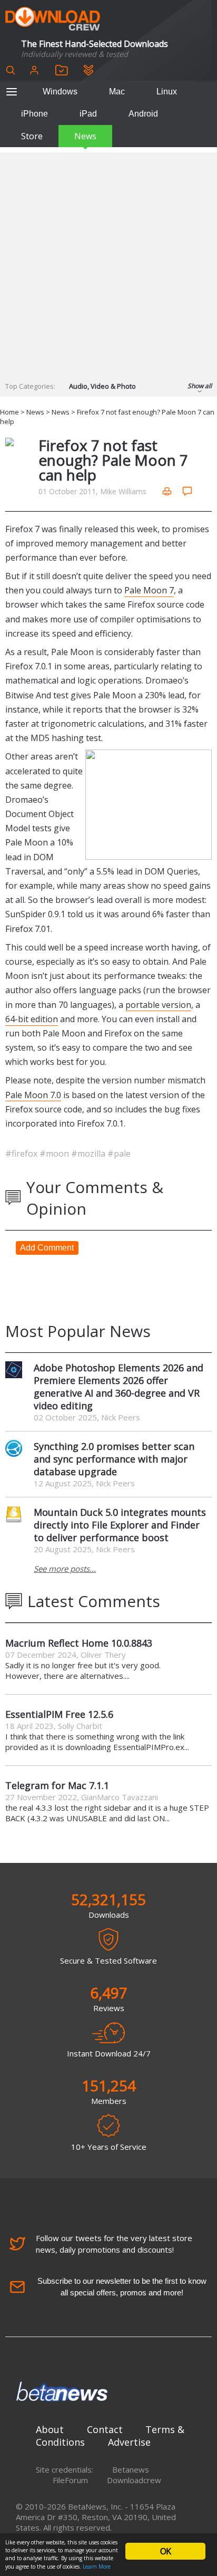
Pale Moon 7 (149, 590)
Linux (167, 92)
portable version (158, 1005)
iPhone (34, 114)
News (85, 136)
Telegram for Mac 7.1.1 (57, 1785)
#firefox (22, 1154)
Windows (60, 92)
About (50, 2429)
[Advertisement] (108, 261)
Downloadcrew (134, 2480)
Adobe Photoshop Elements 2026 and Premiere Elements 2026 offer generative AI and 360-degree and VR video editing (119, 1387)
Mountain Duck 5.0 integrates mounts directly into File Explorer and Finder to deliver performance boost (120, 1525)
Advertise (129, 2442)
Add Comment (47, 1248)
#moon (55, 1154)
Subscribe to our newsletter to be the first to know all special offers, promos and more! (122, 2287)
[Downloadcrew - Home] (53, 19)
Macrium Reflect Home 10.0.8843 (79, 1643)
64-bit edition (32, 1019)
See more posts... (65, 1569)
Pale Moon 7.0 (33, 1095)
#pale (119, 1154)
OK (165, 2551)
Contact (105, 2429)
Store (32, 136)
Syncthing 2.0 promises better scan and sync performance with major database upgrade (114, 1459)
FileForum (70, 2480)
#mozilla (89, 1154)
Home (9, 412)
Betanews (131, 2469)
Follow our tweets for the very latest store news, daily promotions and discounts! (114, 2244)
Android (143, 114)
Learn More (97, 2567)
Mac (117, 92)
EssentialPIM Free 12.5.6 (59, 1714)
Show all (200, 386)
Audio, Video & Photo (102, 386)
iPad (88, 114)
